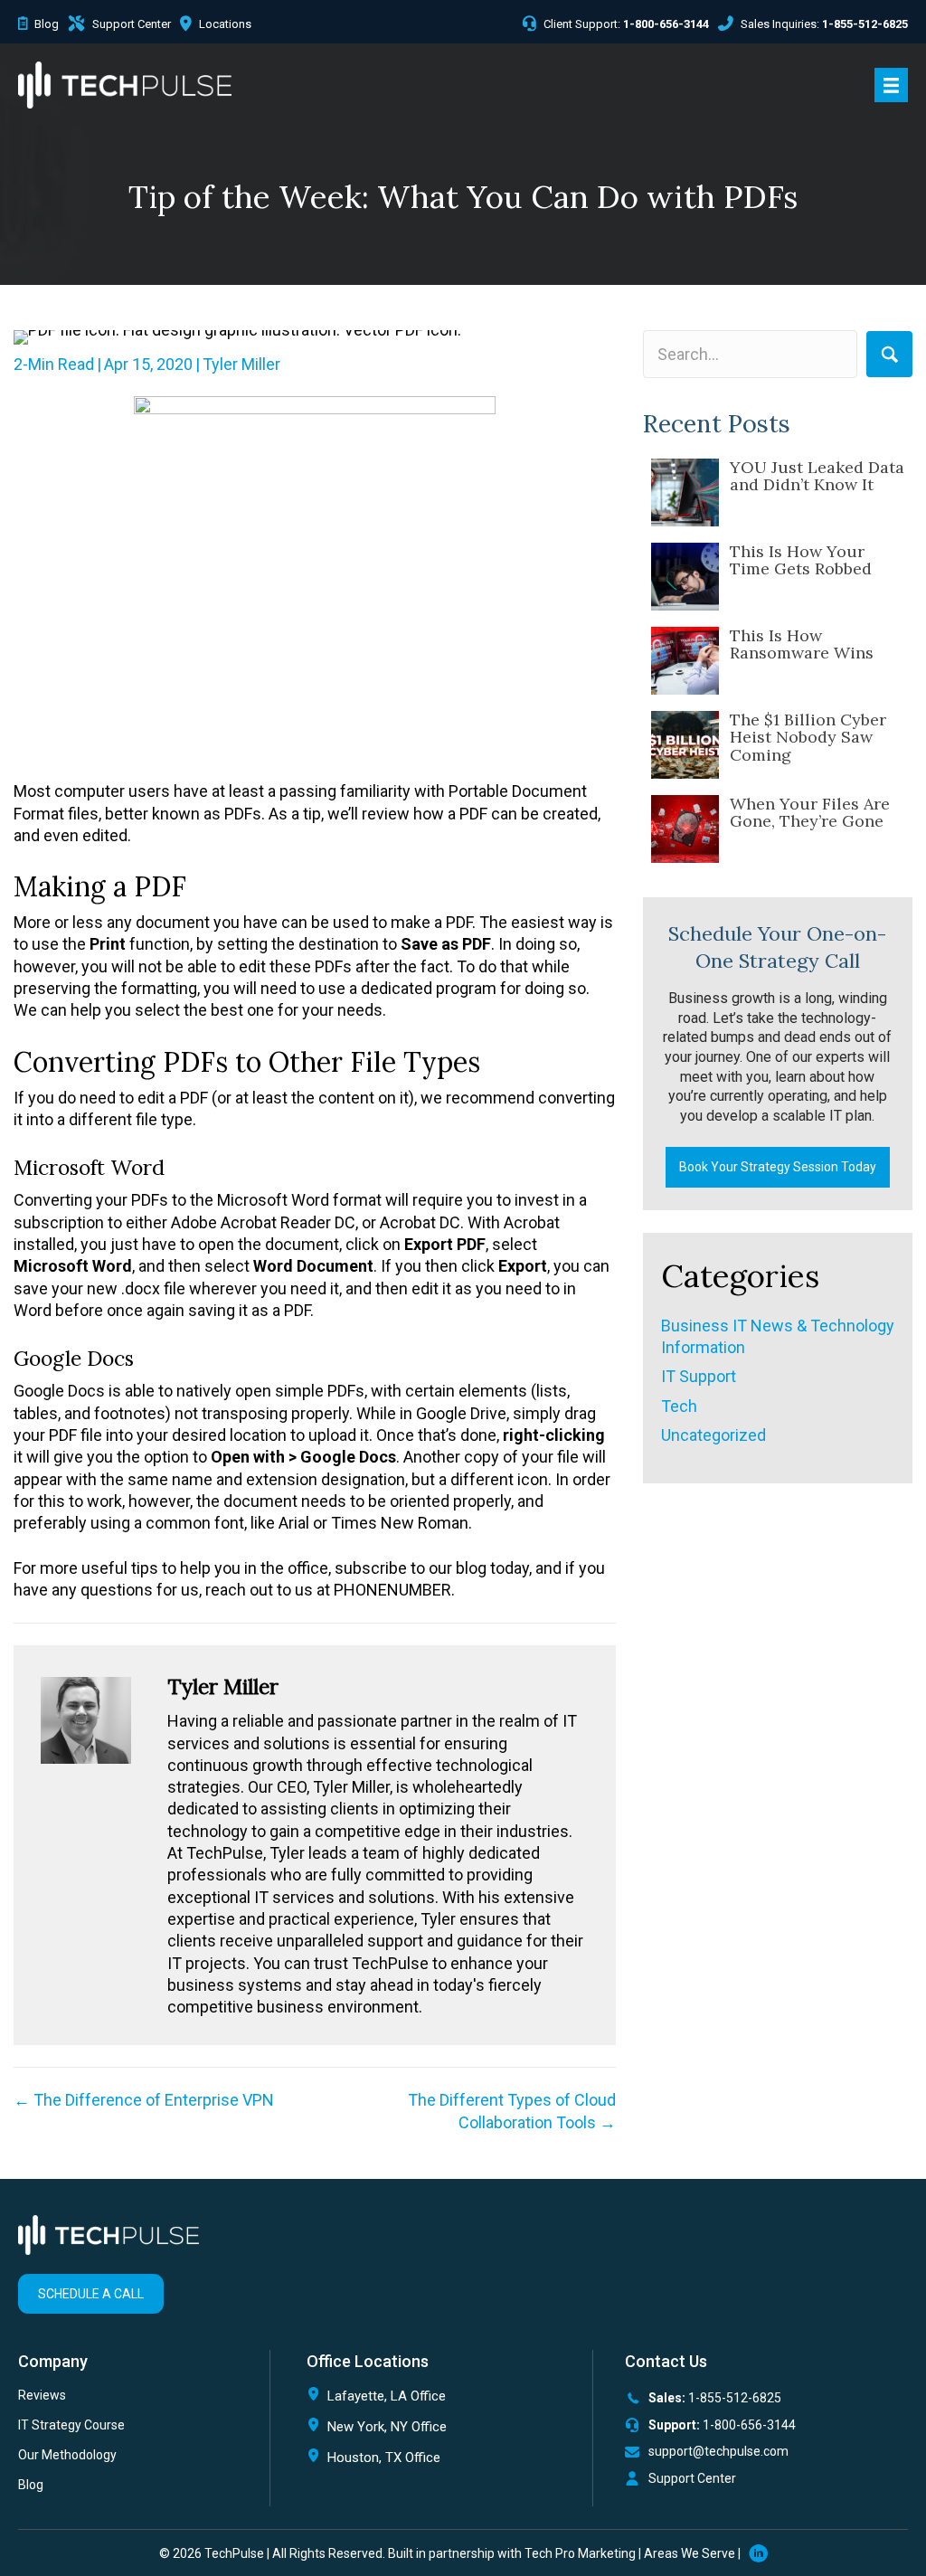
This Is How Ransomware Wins (802, 644)
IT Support (699, 1376)
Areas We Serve (690, 2553)
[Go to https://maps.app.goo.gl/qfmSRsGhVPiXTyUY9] (440, 2400)
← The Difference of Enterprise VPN (144, 2100)
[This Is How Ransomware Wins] (685, 661)
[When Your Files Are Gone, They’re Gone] (685, 829)
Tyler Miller (241, 364)
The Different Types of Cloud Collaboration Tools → (512, 2111)
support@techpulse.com (718, 2451)
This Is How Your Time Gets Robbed (801, 560)
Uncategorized (713, 1435)
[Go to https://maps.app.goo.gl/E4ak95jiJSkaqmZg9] (440, 2462)
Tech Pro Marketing (580, 2553)
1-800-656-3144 (749, 2425)
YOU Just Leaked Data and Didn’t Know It (817, 476)
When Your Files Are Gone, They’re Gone (810, 813)
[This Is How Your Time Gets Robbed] (685, 577)
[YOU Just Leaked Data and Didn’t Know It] (685, 492)
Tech (679, 1406)
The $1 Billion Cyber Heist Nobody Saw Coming (808, 738)
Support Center (692, 2478)
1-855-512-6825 (735, 2398)
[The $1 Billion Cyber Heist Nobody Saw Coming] (685, 745)
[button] (889, 354)
